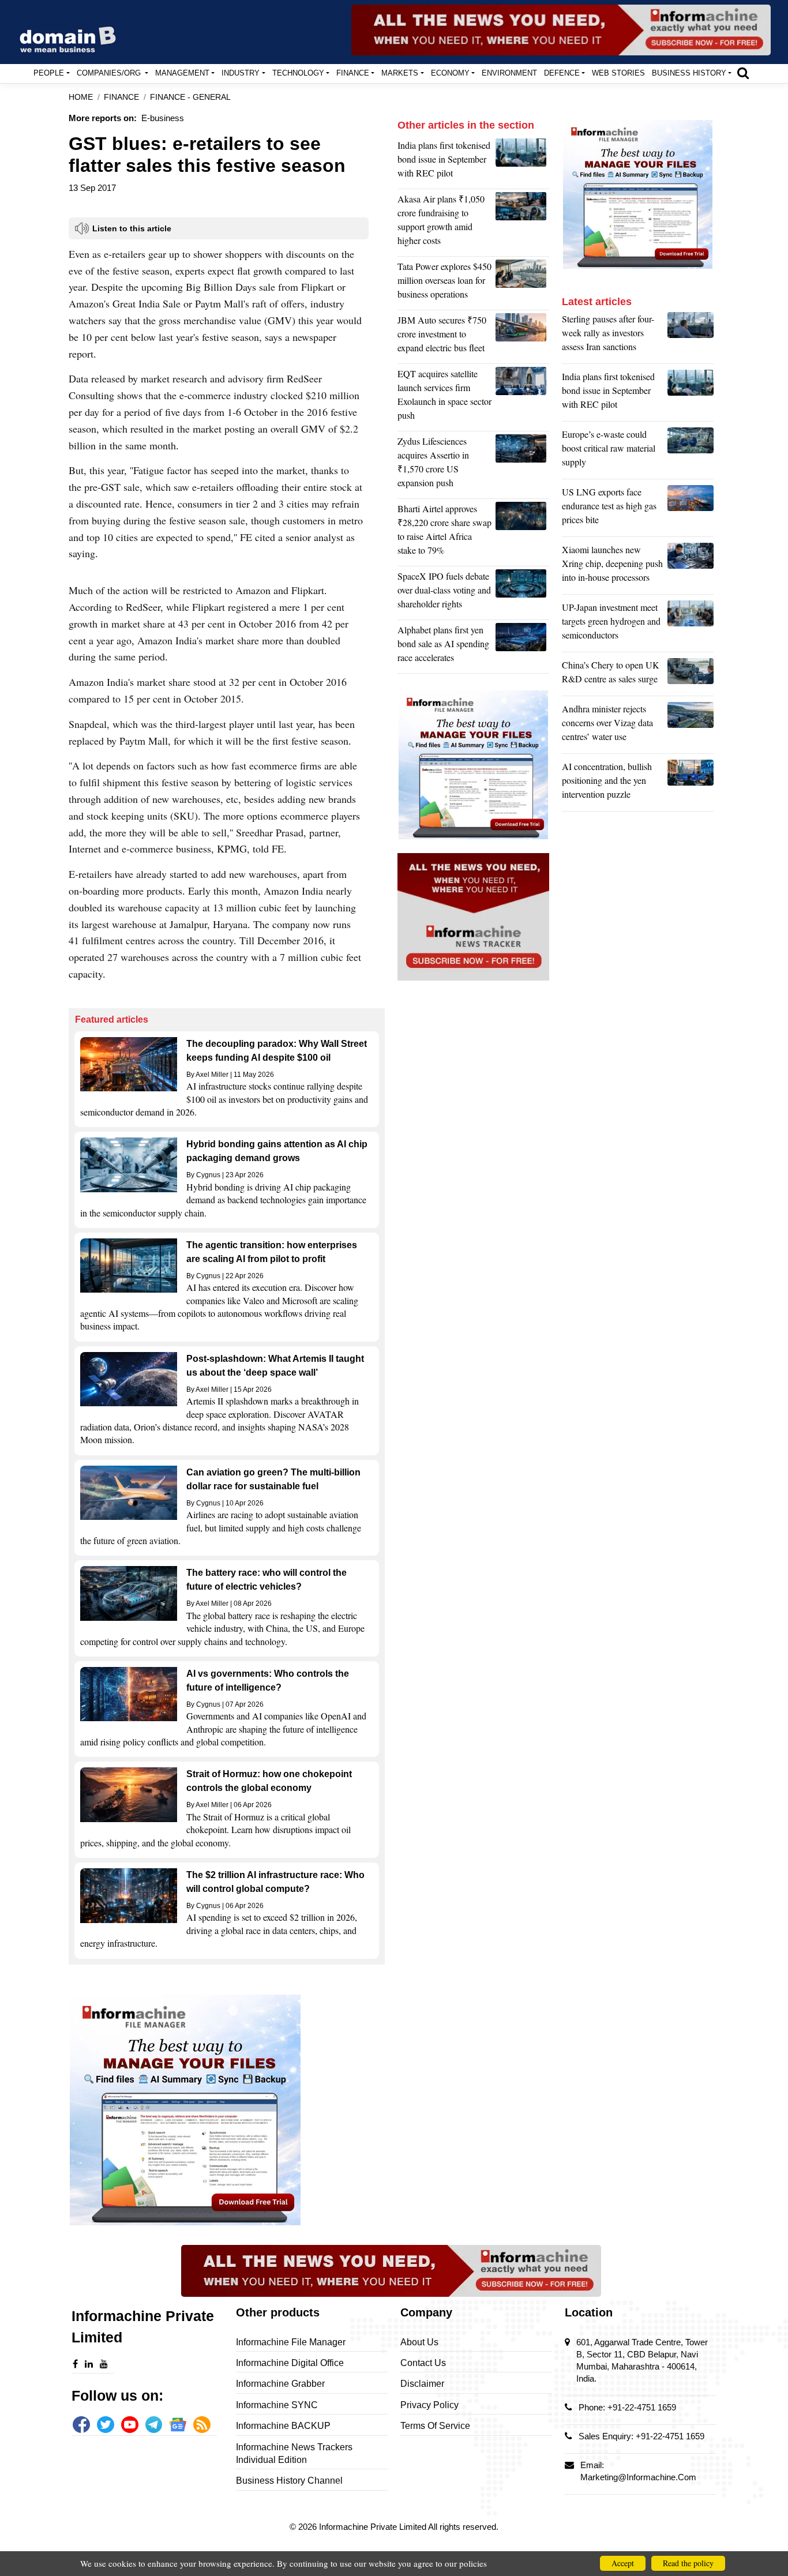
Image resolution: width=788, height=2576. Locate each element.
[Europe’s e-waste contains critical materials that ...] (691, 451)
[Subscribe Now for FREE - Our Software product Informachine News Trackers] (561, 30)
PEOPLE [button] (49, 73)
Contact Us (423, 2363)
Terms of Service (435, 2426)
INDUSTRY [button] (241, 73)
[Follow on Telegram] (154, 2425)
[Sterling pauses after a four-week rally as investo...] (691, 336)
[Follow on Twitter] (106, 2425)
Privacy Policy (429, 2405)
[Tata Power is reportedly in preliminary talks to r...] (522, 283)
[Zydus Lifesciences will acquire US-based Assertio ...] (522, 465)
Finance (121, 97)
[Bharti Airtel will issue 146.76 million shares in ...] (522, 532)
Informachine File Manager (291, 2342)
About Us (419, 2342)
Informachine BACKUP (283, 2426)
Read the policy (688, 2563)
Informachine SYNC (277, 2405)
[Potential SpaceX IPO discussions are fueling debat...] (522, 593)
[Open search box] (743, 73)
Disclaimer (422, 2384)
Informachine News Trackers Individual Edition (294, 2453)
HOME (81, 97)
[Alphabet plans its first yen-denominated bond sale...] (522, 647)
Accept (623, 2563)
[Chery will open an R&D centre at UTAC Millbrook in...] (691, 675)
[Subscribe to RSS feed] (202, 2425)
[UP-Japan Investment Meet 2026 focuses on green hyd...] (691, 624)
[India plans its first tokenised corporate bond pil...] (522, 162)
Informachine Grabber (280, 2384)
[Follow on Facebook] (81, 2425)
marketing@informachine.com (638, 2477)
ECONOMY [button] (450, 73)
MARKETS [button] (400, 73)
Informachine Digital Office (290, 2363)
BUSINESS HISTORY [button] (689, 73)
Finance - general (190, 97)
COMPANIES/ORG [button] (110, 73)
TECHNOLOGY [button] (298, 73)
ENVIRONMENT (509, 73)
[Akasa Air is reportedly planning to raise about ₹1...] (522, 223)
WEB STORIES (618, 73)
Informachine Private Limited (374, 2527)
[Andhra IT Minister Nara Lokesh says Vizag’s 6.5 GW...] (691, 726)
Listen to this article (132, 228)
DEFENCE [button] (562, 73)
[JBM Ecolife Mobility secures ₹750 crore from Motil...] (522, 337)
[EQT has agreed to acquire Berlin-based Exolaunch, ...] (522, 397)
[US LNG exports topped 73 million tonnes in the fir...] (691, 509)
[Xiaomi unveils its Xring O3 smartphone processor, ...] (691, 566)
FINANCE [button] (353, 73)
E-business (163, 118)
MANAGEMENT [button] (182, 73)
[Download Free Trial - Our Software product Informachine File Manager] (227, 2110)
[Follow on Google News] (178, 2425)
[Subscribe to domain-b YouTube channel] (130, 2425)
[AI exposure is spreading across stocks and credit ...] (691, 783)
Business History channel (289, 2481)
